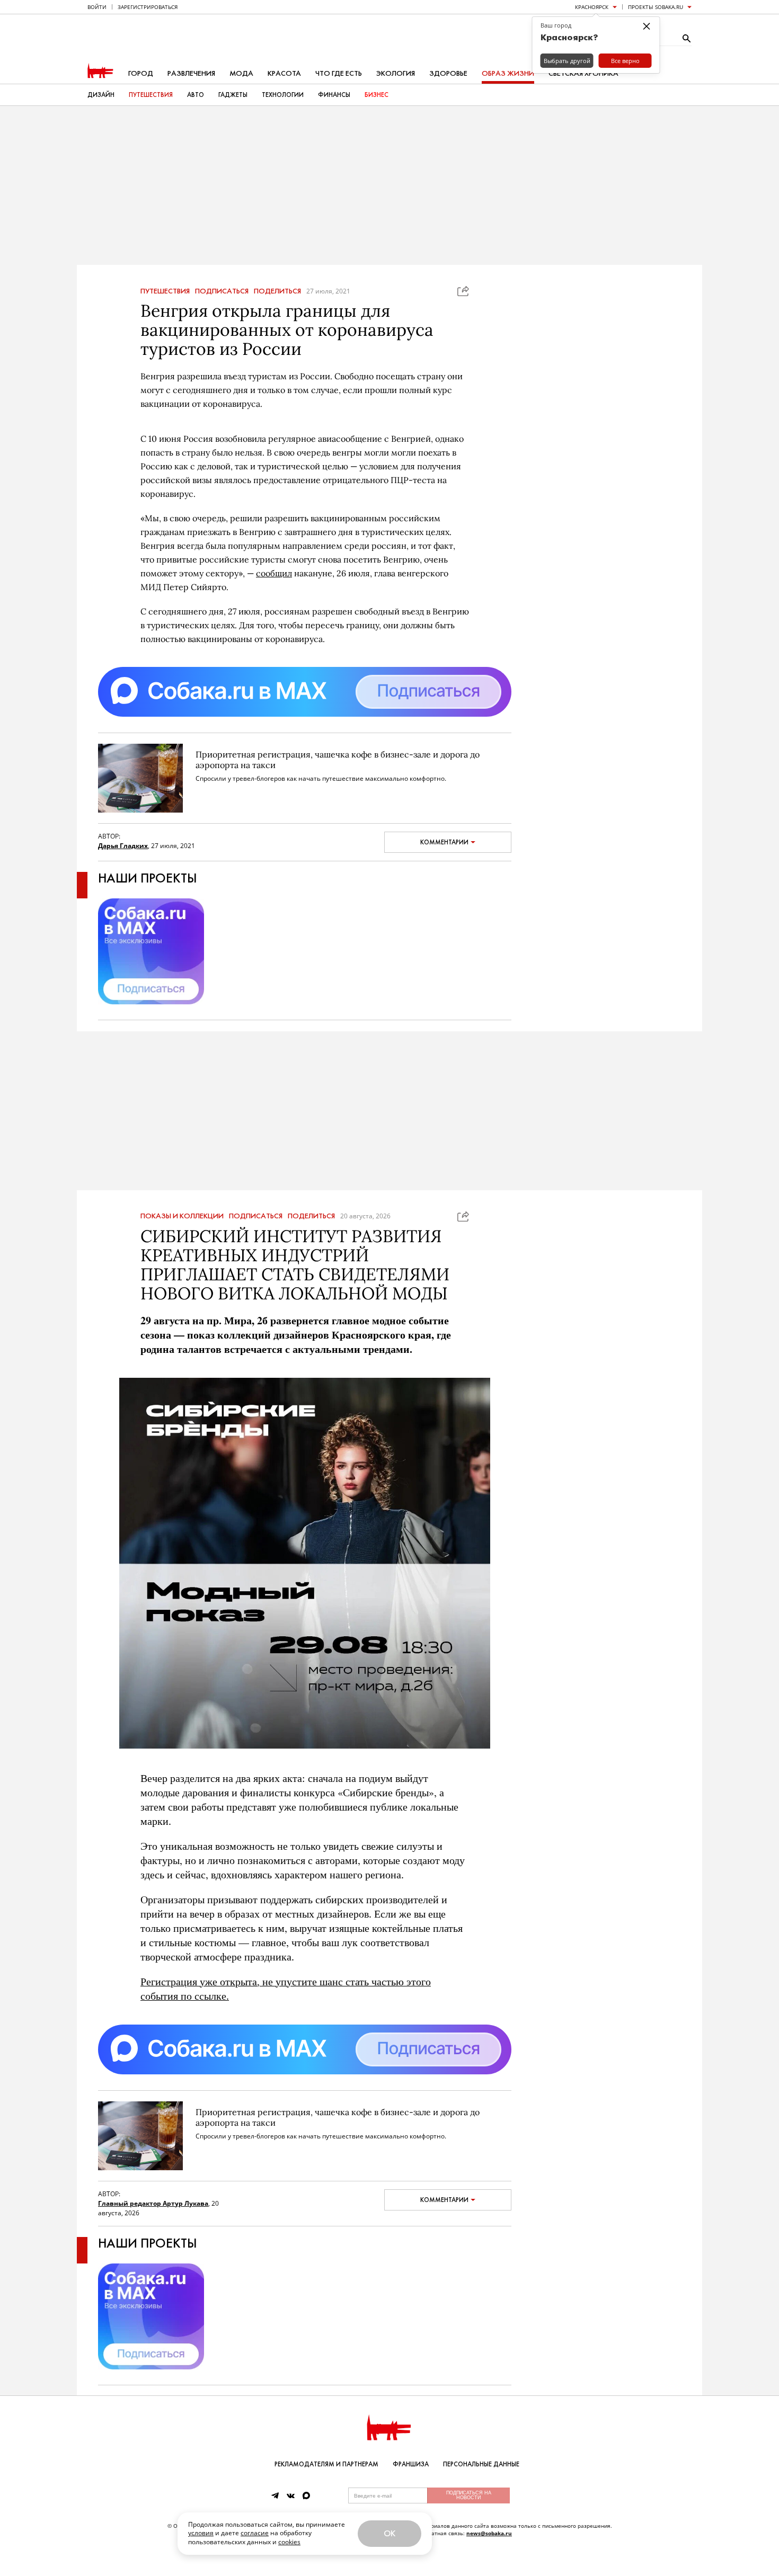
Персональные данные (481, 2464)
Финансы (334, 95)
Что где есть (339, 73)
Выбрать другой (567, 61)
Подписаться (222, 291)
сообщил (274, 573)
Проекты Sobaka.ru (656, 7)
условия (201, 2533)
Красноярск (592, 7)
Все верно (625, 61)
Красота (284, 73)
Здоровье (448, 73)
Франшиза (411, 2464)
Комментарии (444, 842)
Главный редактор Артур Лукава (153, 2203)
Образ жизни (508, 73)
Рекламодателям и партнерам (326, 2464)
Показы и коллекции (182, 1216)
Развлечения (191, 73)
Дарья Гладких (123, 846)
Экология (396, 73)
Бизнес (377, 95)
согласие (255, 2533)
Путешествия (151, 95)
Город (141, 73)
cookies (289, 2542)
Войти (97, 7)
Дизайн (101, 95)
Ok (389, 2533)
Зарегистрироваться (148, 7)
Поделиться (277, 291)
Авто (196, 95)
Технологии (283, 95)
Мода (241, 73)
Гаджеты (233, 95)
